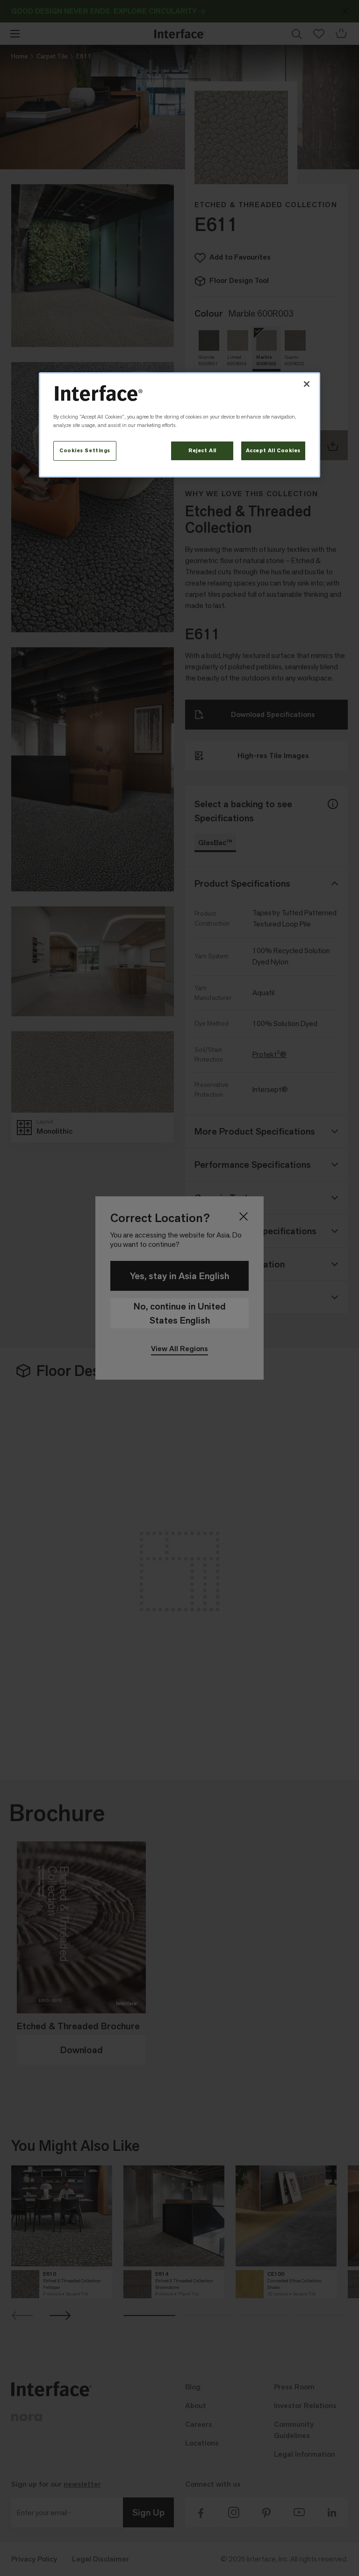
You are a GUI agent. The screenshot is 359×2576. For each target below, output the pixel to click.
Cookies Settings (85, 451)
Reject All (202, 451)
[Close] (307, 384)
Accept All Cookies (273, 451)
